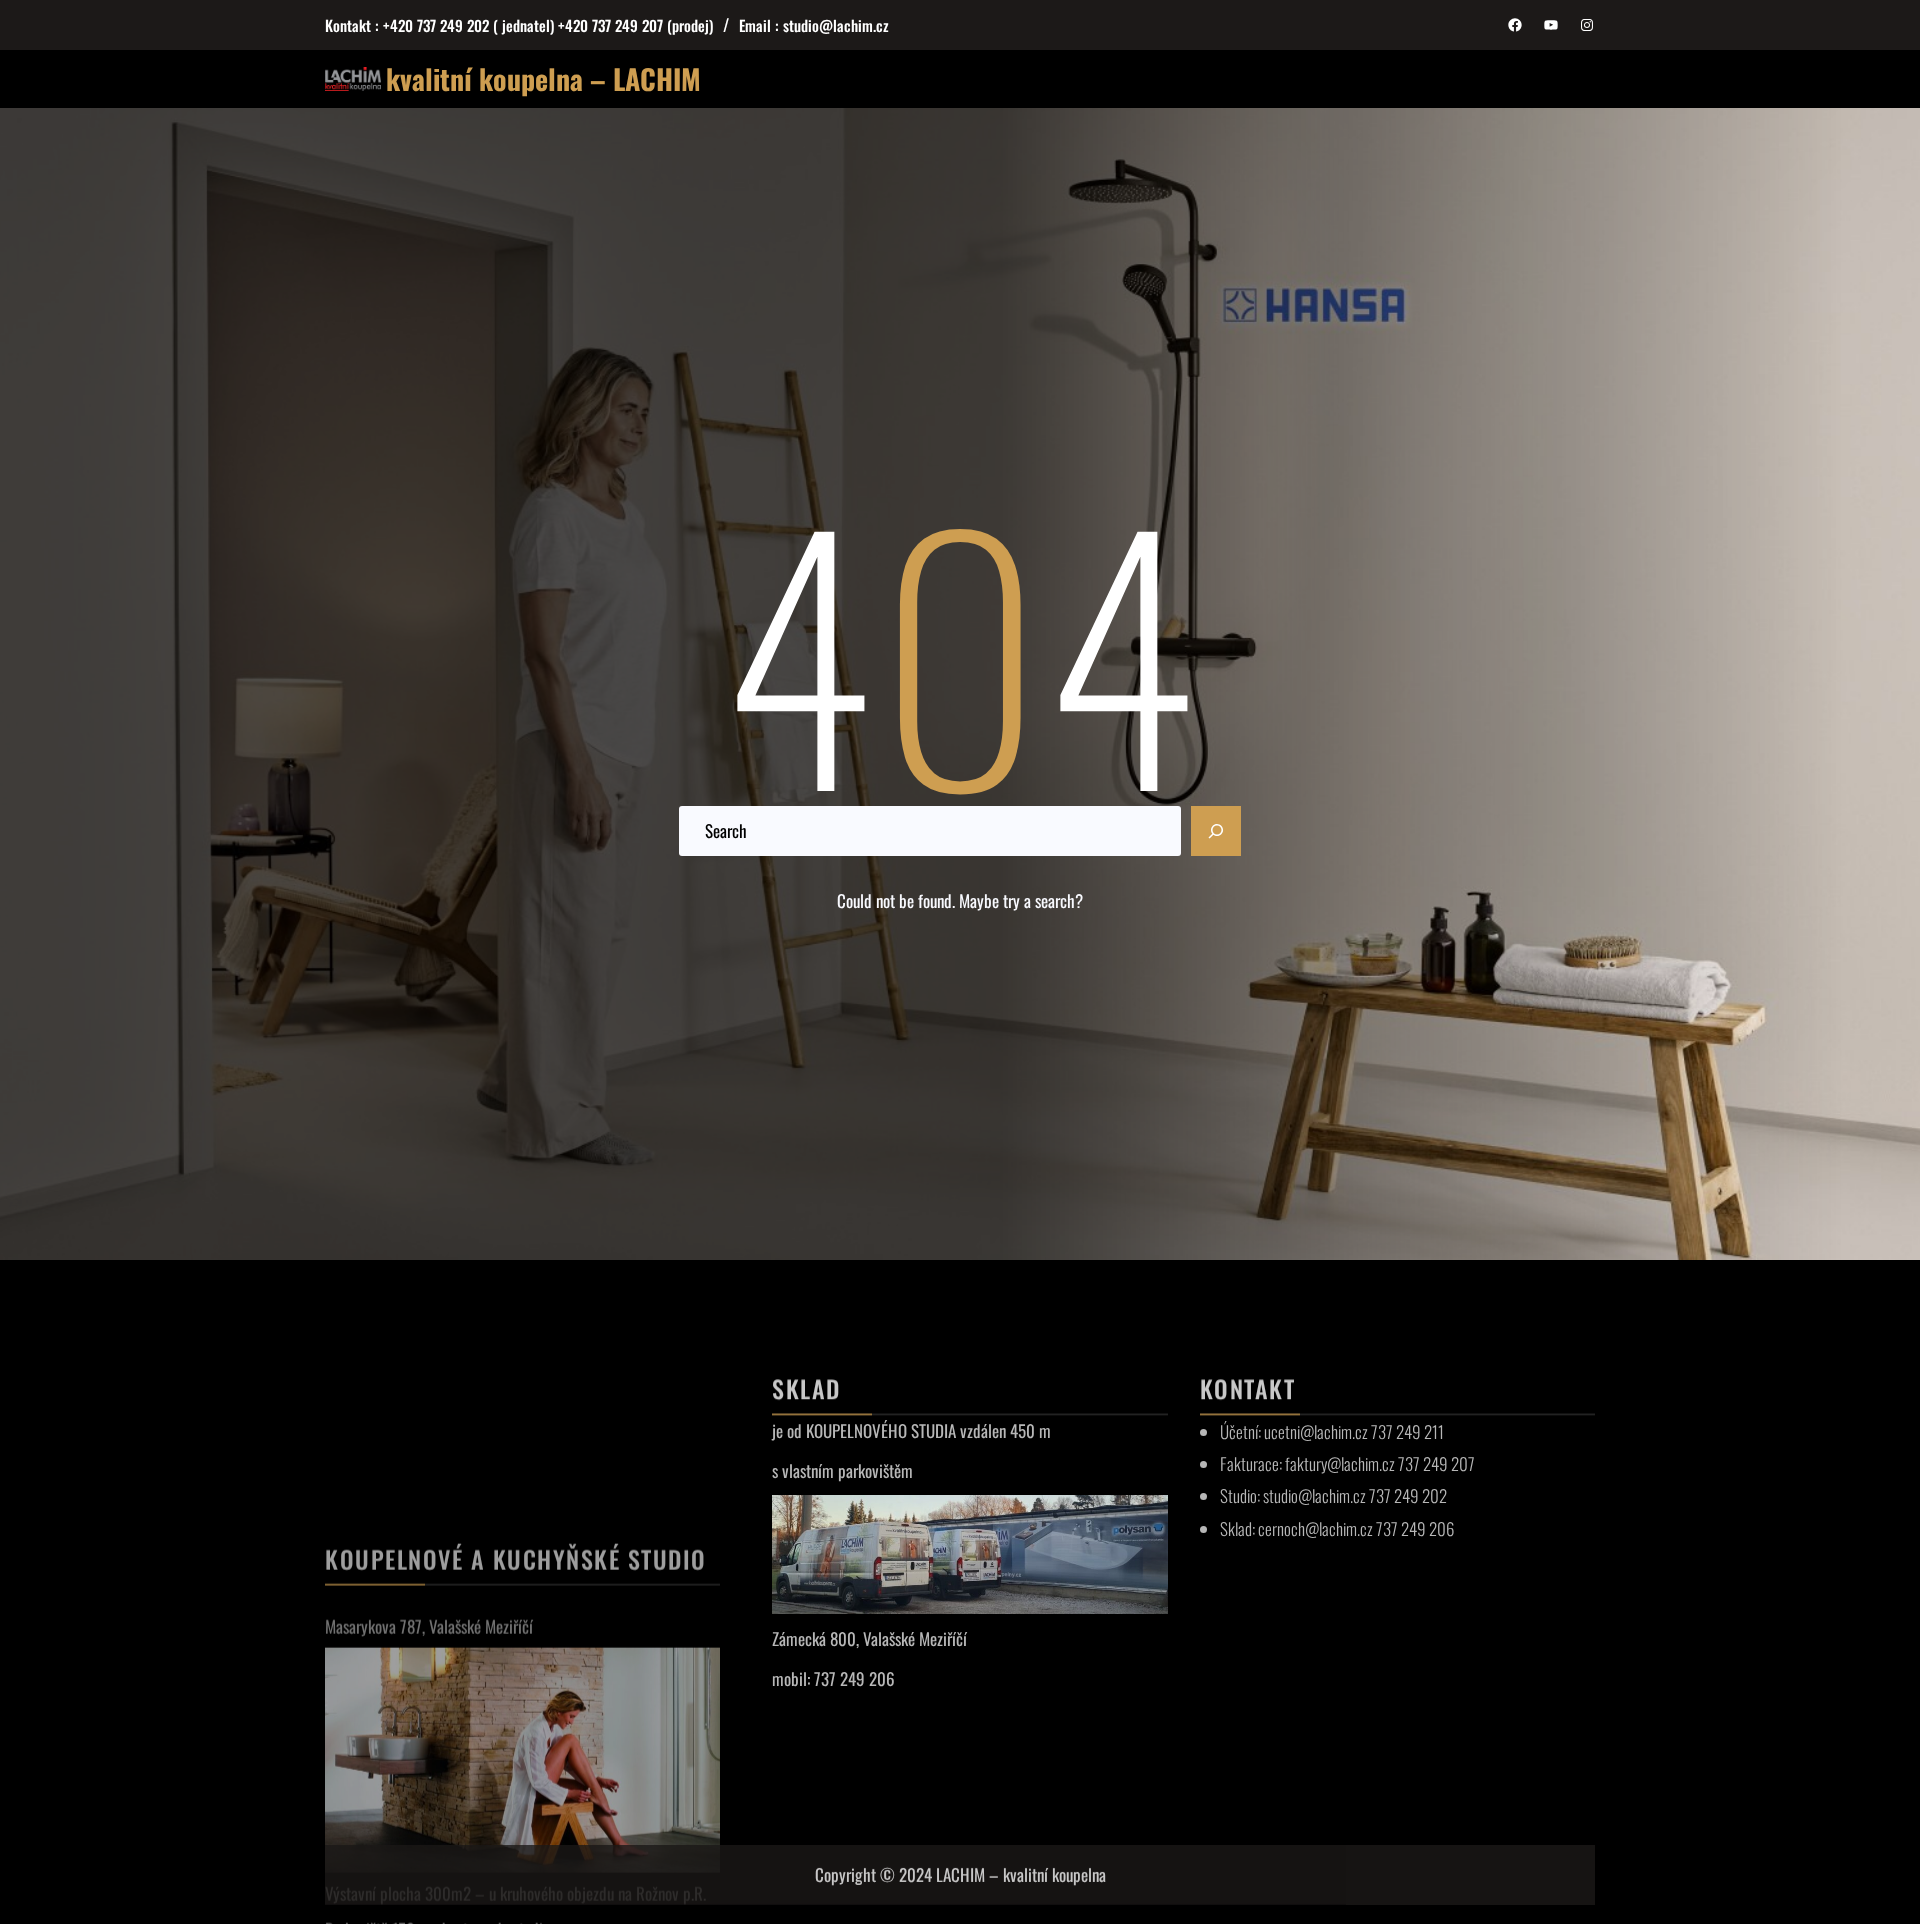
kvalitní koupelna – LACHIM (543, 78)
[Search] (1216, 831)
